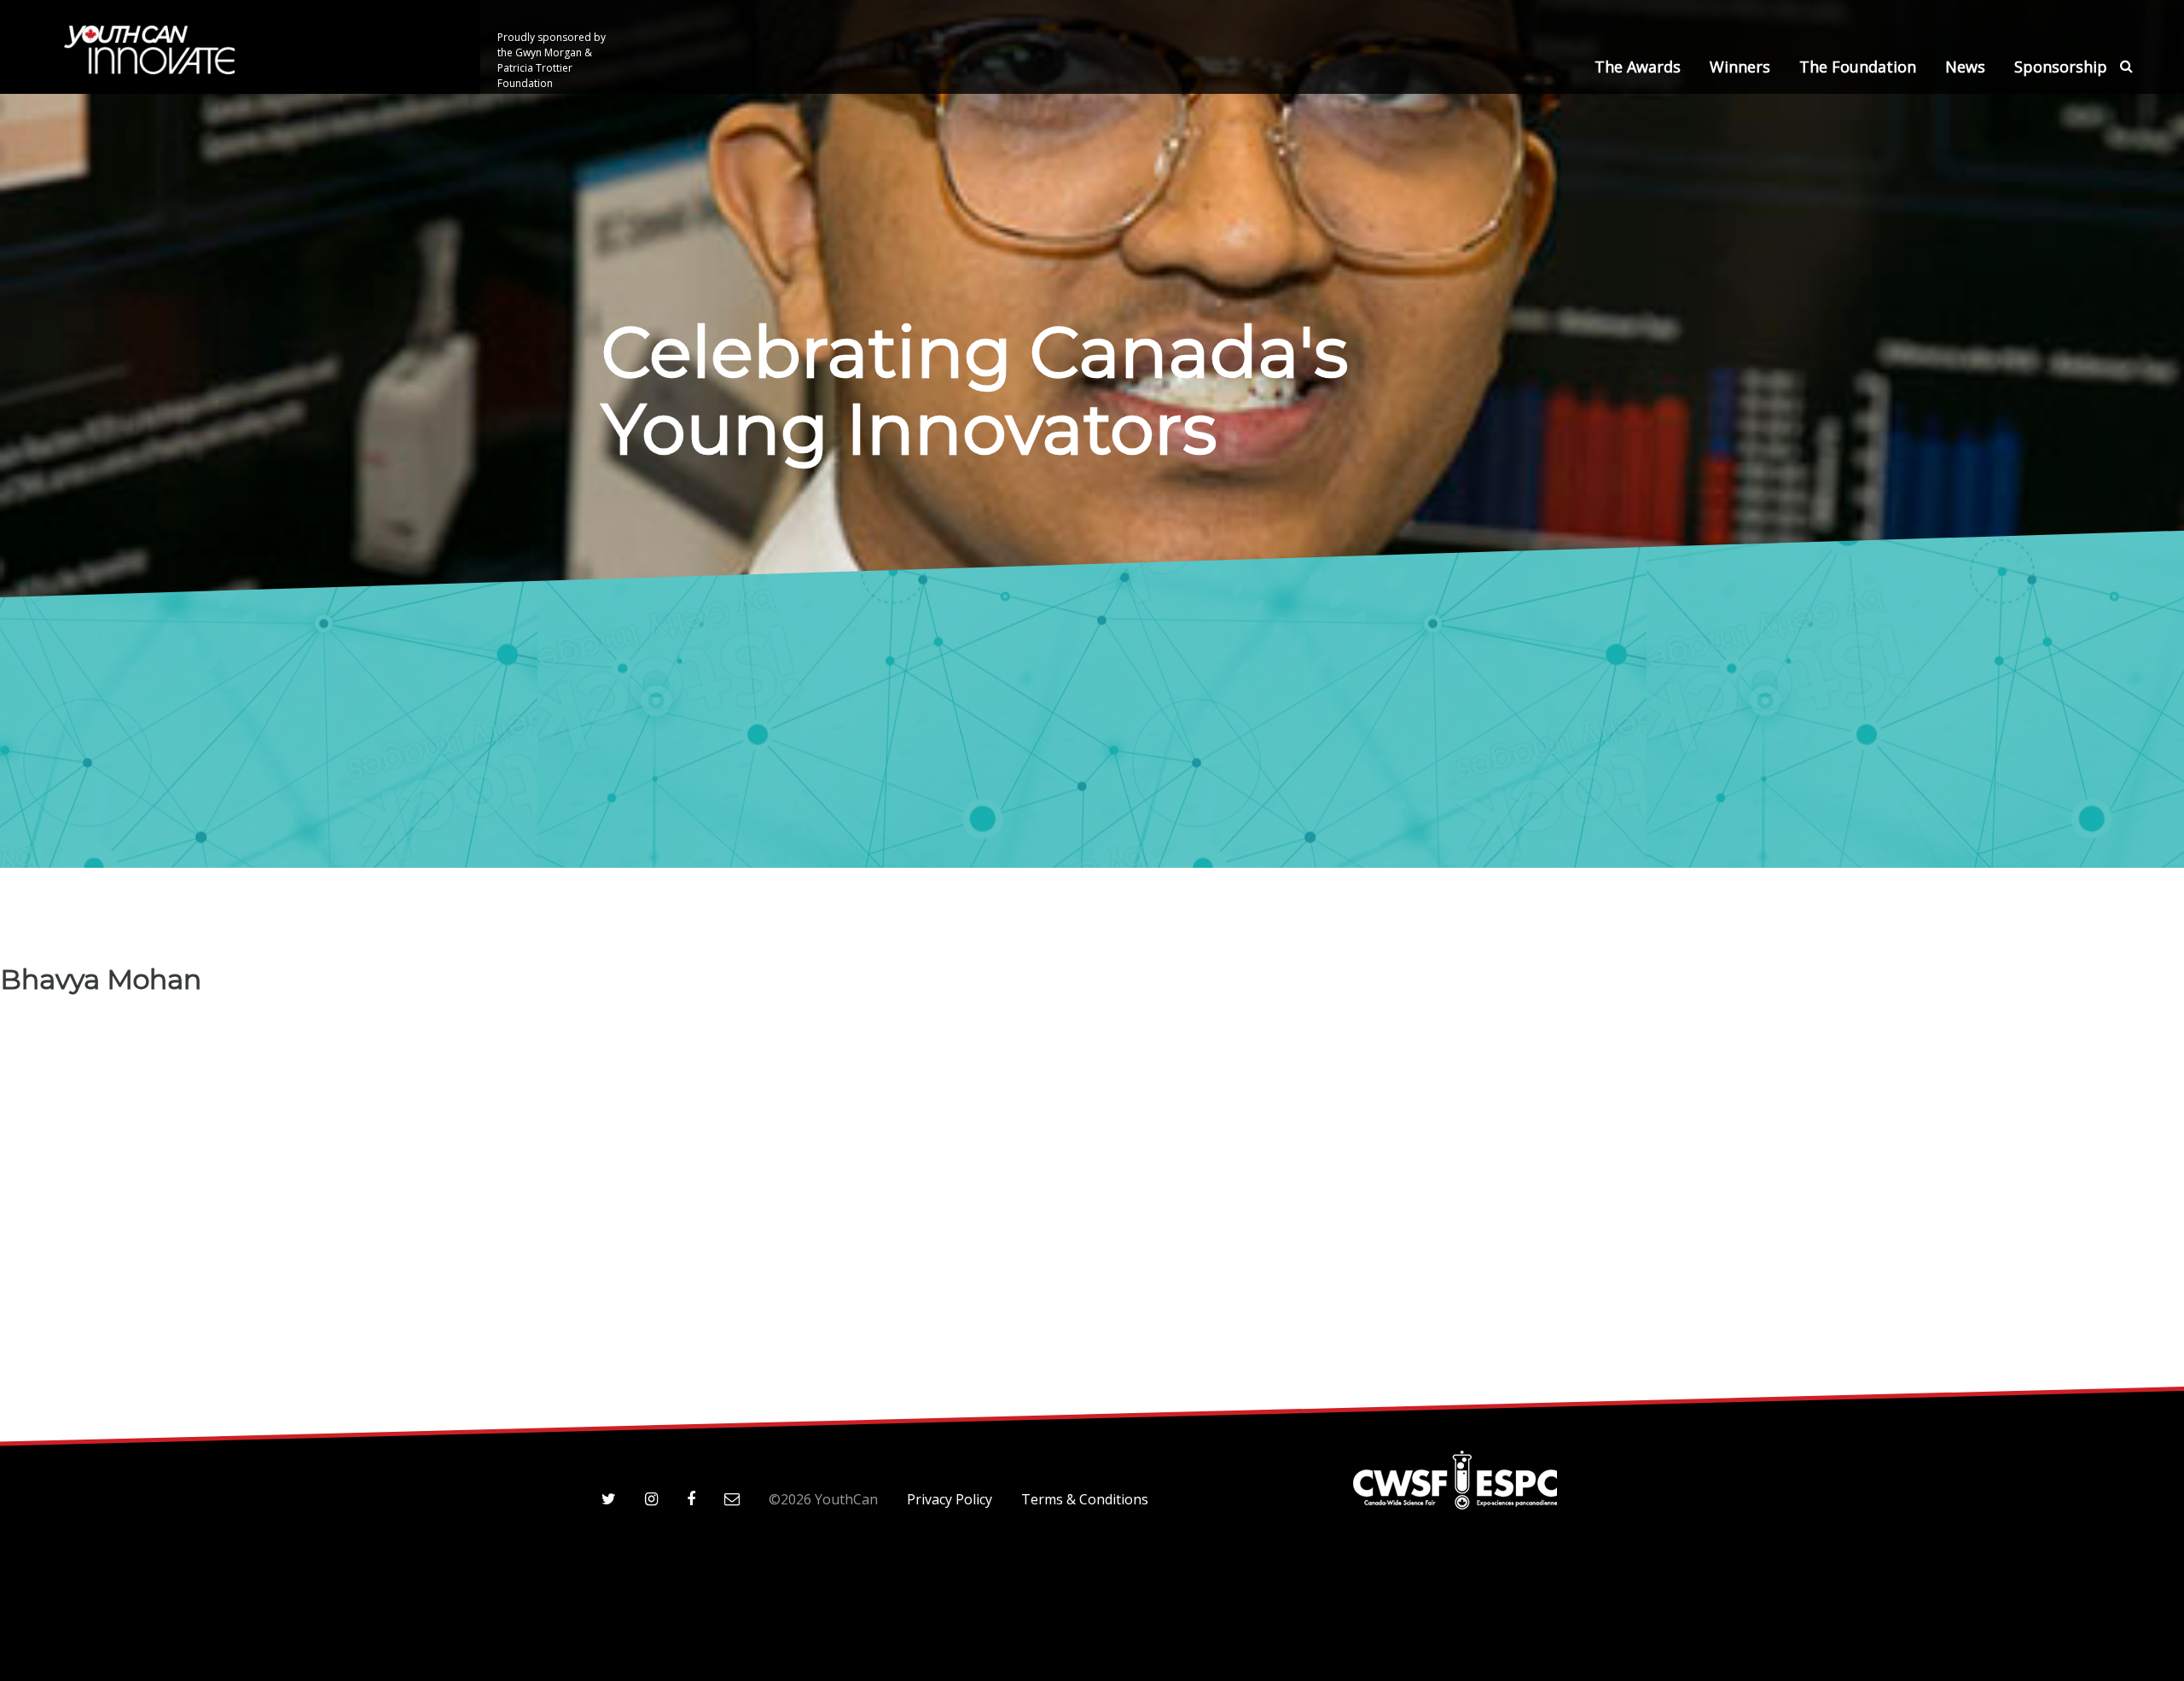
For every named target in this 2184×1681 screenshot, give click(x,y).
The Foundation (1858, 67)
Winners (1740, 67)
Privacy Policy (950, 1499)
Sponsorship (2061, 67)
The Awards (1638, 67)
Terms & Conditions (1085, 1499)
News (1965, 67)
